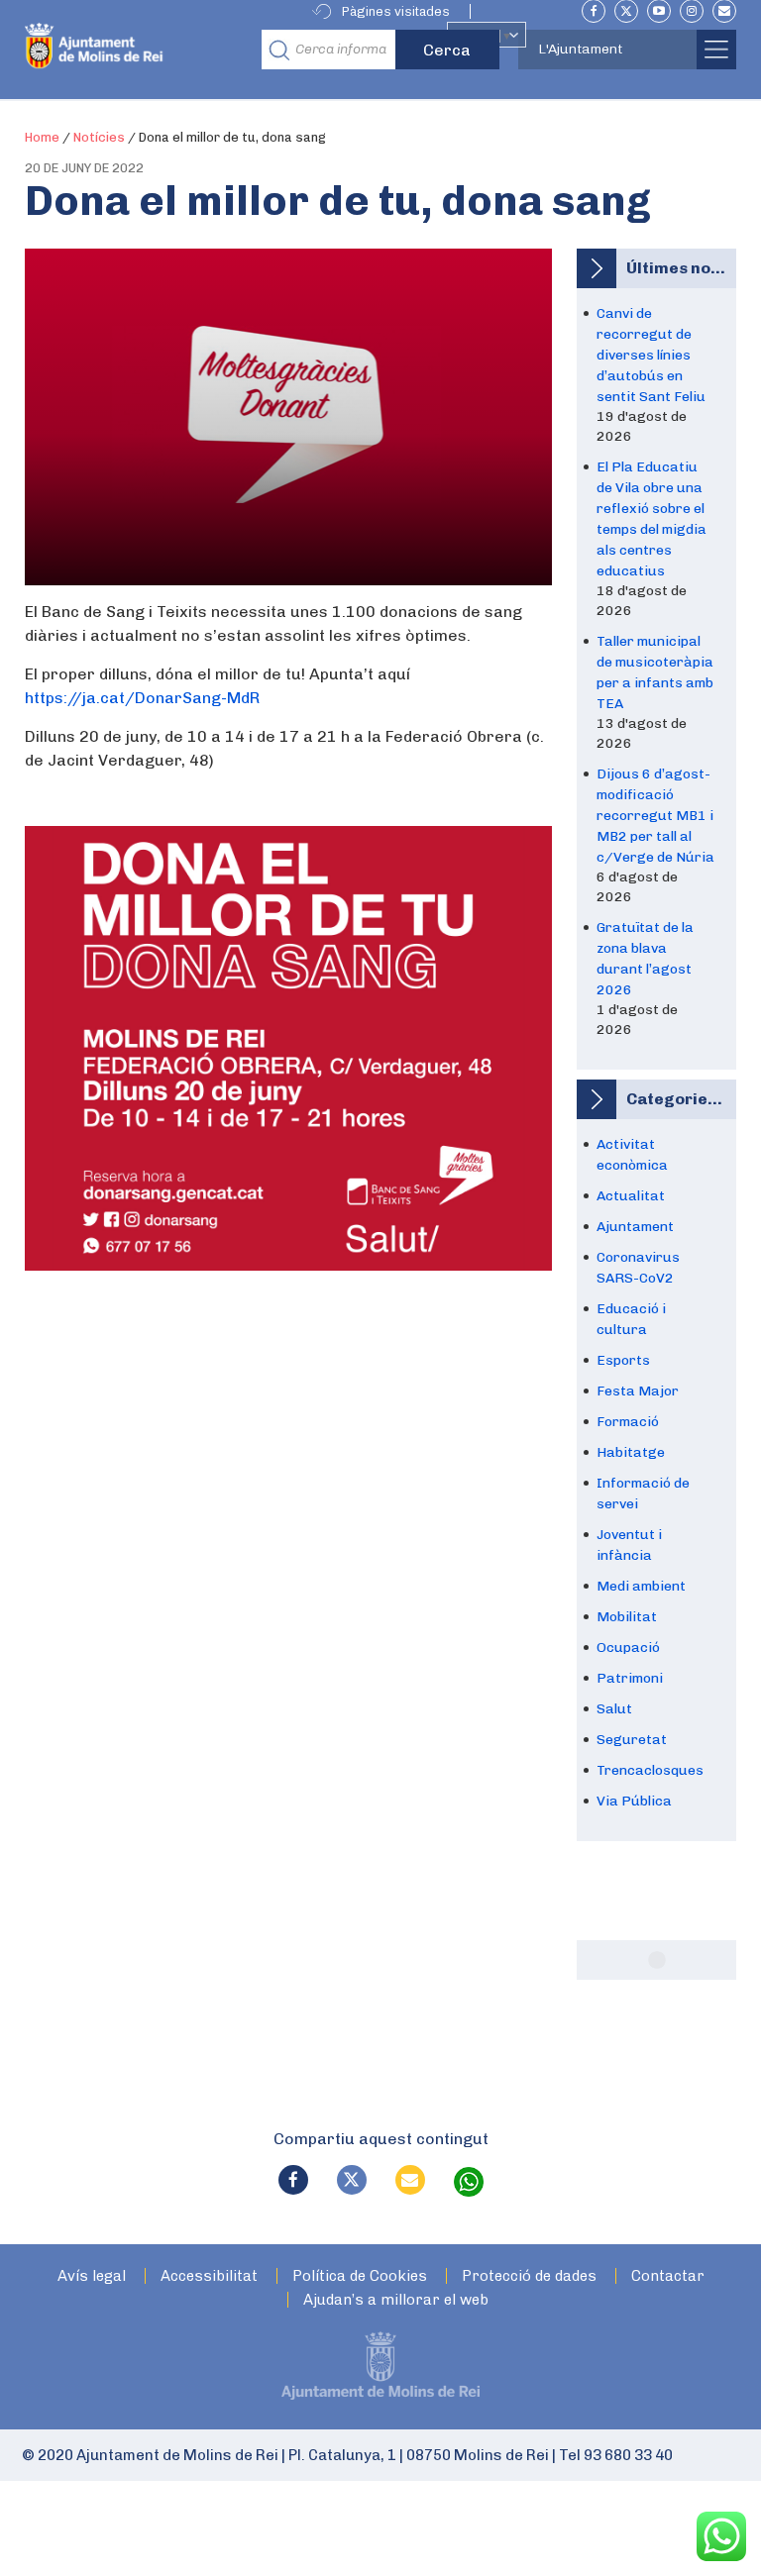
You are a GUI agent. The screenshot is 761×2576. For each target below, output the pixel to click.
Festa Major (638, 1391)
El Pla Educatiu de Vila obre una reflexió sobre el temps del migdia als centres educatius (652, 519)
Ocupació (628, 1648)
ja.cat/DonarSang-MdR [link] (142, 698)
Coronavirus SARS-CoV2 (638, 1268)
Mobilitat (627, 1617)
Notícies (99, 137)
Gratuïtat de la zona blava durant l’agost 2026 (645, 959)
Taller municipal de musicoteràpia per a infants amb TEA (655, 672)
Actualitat (631, 1196)
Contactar (668, 2276)
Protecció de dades (529, 2276)
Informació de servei (643, 1494)
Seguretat (632, 1740)
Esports (623, 1360)
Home (42, 137)
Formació (628, 1422)
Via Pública (634, 1801)
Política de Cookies (360, 2276)
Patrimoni (630, 1678)
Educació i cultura (631, 1319)
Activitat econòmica (632, 1155)
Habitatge (631, 1452)
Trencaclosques (650, 1770)
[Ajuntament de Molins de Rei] (137, 50)
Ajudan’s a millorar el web (396, 2300)
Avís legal (92, 2276)
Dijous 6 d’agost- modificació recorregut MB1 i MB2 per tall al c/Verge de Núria (655, 816)
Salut (614, 1709)
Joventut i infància (629, 1545)
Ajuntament (635, 1227)
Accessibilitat (209, 2276)
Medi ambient (641, 1586)
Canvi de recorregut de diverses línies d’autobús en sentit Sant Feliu (651, 355)
